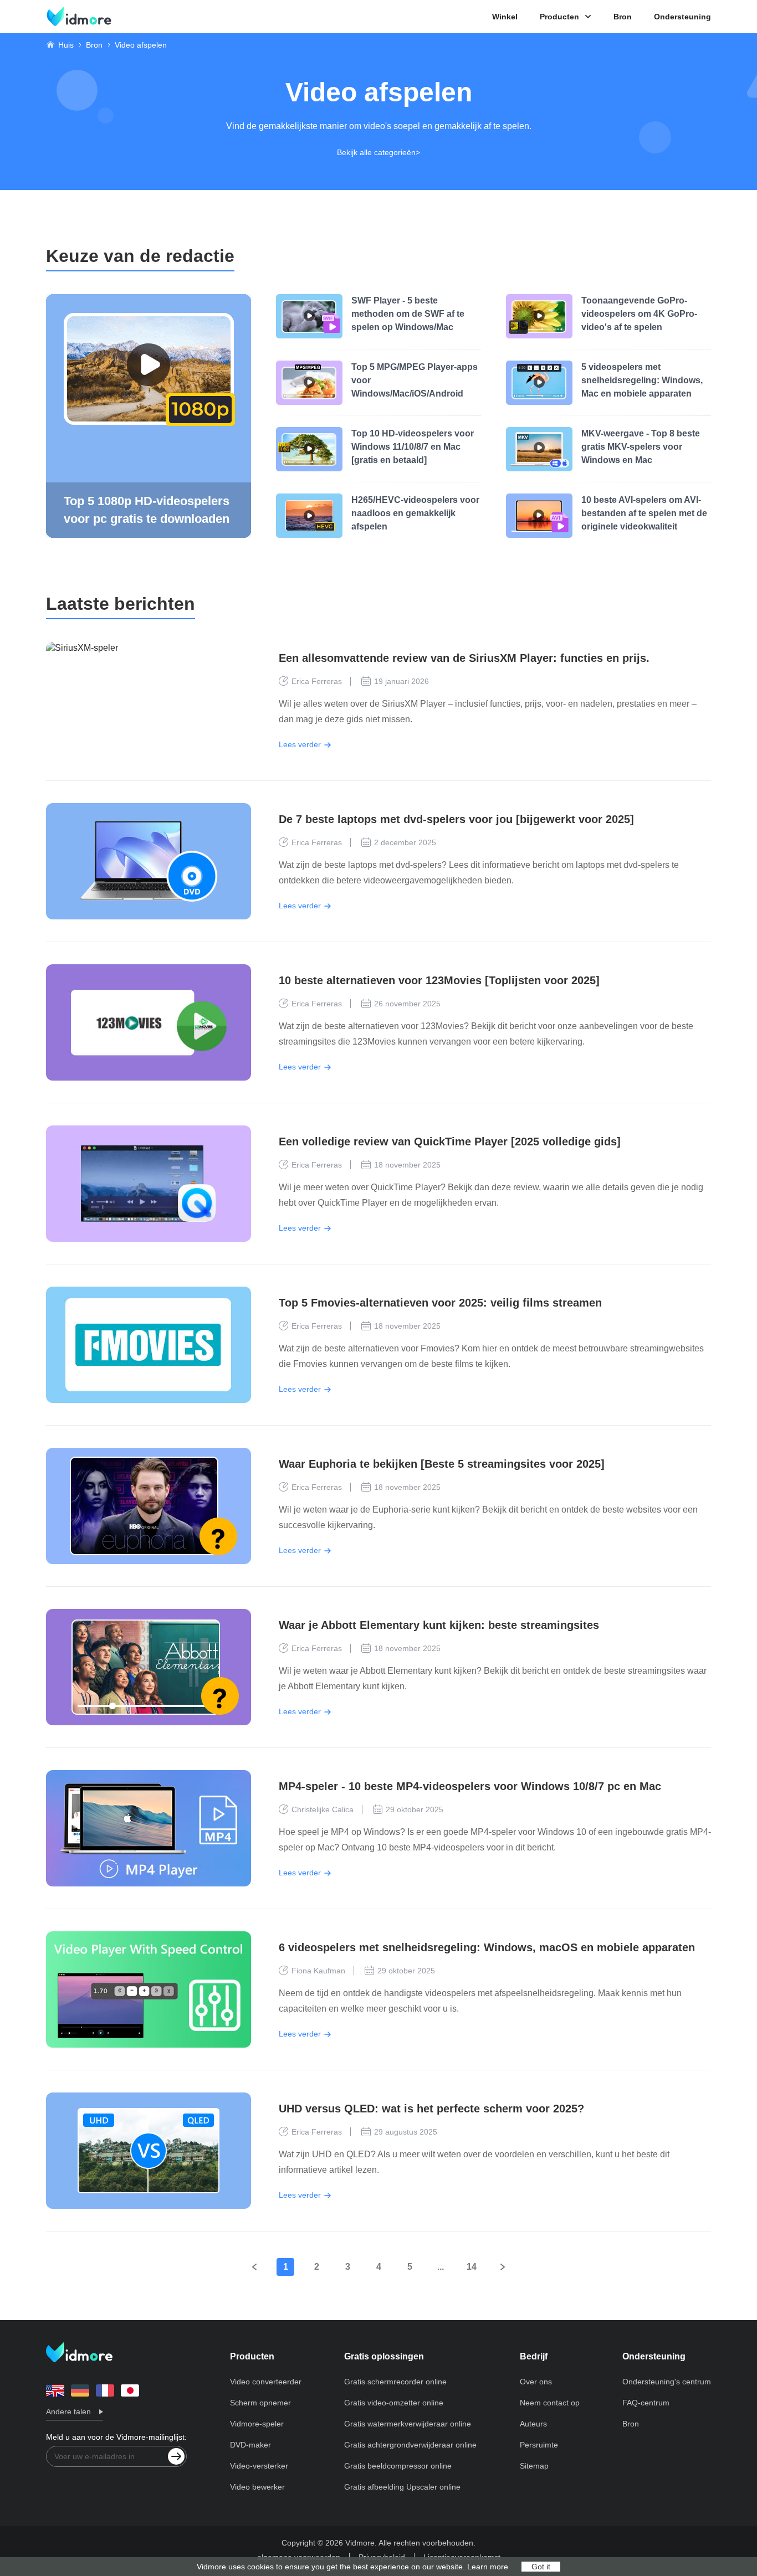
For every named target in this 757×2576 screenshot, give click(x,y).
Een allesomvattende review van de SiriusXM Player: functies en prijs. (464, 658)
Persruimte (539, 2445)
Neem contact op (550, 2403)
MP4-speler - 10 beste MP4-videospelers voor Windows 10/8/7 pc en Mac (470, 1786)
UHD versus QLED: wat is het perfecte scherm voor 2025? (431, 2109)
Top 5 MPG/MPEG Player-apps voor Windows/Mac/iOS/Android (415, 380)
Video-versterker (259, 2466)
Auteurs (533, 2424)
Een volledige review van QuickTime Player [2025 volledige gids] (450, 1142)
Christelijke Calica (323, 1809)
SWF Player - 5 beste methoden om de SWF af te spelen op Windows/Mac (408, 314)
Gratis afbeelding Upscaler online (402, 2487)
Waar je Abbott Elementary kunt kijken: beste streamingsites (439, 1625)
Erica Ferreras (317, 681)
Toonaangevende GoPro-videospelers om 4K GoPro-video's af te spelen (639, 314)
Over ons (536, 2382)
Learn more (488, 2567)
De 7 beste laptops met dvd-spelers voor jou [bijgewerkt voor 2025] (456, 819)
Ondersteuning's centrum (667, 2382)
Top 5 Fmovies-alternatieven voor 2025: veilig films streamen (440, 1303)
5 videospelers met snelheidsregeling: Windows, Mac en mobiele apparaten (642, 380)
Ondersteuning (682, 17)
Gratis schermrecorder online (395, 2382)
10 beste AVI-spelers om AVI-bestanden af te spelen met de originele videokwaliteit (644, 513)
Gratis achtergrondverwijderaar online (410, 2445)
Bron (623, 17)
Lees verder (300, 744)
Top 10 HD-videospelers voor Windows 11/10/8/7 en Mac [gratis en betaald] (413, 447)
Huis (66, 45)
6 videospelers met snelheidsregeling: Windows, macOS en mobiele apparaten (487, 1947)
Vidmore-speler (257, 2424)
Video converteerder (266, 2382)
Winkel (505, 17)
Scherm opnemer (260, 2403)
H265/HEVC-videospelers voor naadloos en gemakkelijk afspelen (415, 513)
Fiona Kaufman (318, 1971)
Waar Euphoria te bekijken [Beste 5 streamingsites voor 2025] (442, 1464)
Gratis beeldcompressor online (398, 2466)
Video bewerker (257, 2487)
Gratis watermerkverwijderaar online (408, 2424)
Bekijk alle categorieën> (378, 152)
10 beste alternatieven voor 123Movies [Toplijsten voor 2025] (439, 980)
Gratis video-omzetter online (394, 2403)
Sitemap (534, 2466)
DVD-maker (250, 2445)
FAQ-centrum (646, 2403)
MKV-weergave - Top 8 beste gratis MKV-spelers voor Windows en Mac (641, 447)
